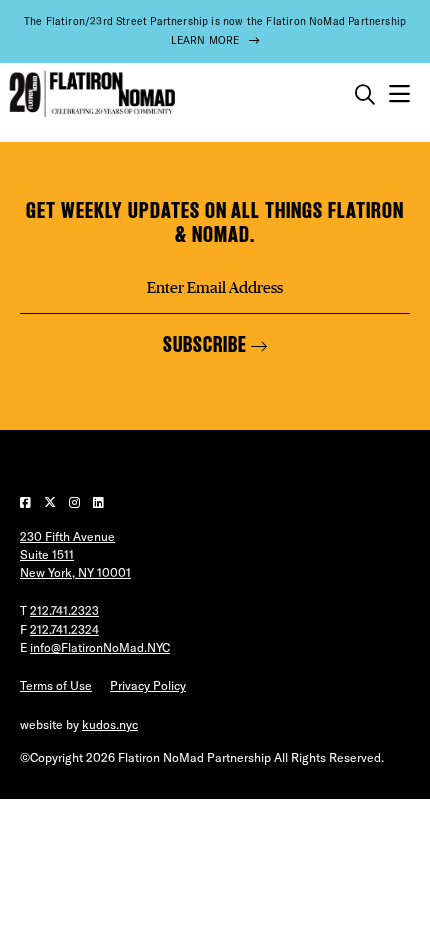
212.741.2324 (64, 629)
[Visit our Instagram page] (76, 502)
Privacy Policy (148, 685)
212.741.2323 (64, 610)
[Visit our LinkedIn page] (98, 502)
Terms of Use (56, 685)
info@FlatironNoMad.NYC (100, 647)
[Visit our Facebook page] (27, 502)
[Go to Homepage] (90, 94)
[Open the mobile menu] (399, 94)
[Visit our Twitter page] (51, 502)
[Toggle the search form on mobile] (365, 95)
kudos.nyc (110, 724)
